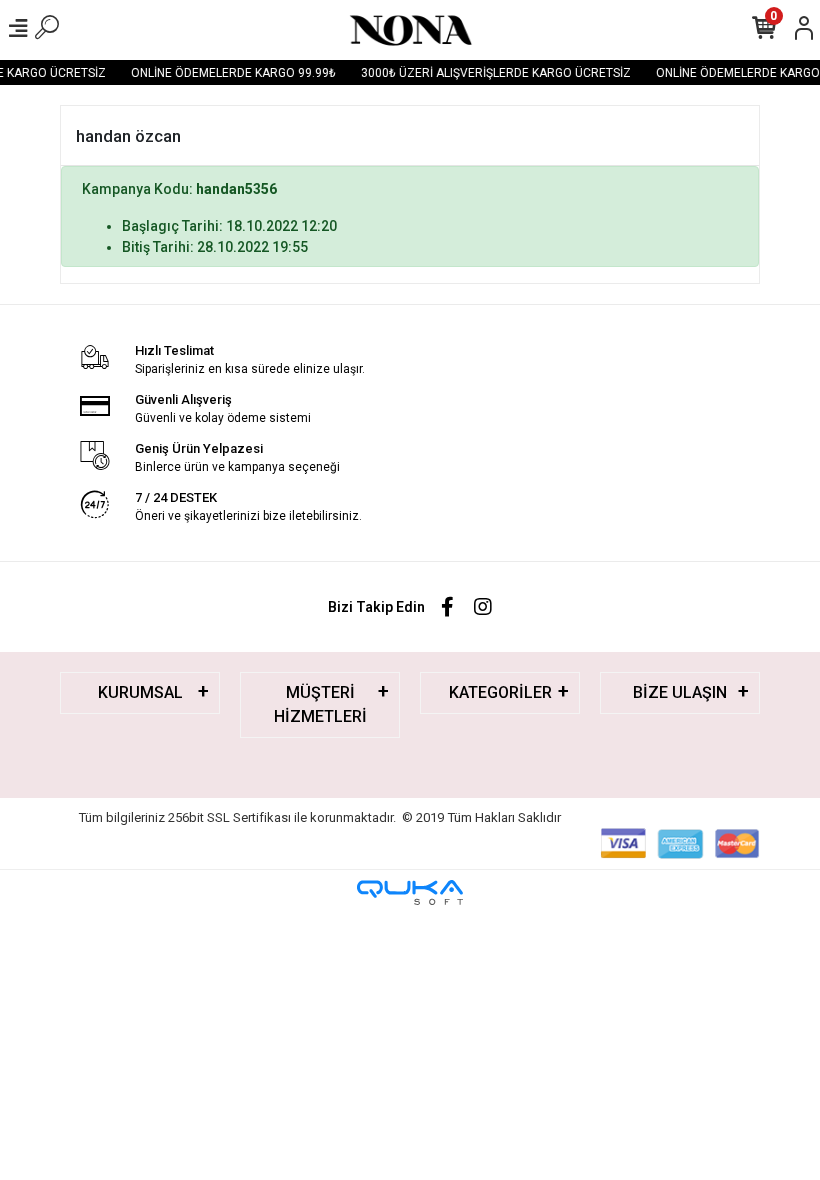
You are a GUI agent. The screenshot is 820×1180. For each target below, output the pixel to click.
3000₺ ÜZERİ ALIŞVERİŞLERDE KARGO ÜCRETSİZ (491, 73)
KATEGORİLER (500, 692)
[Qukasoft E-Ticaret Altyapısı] (410, 892)
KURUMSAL (140, 692)
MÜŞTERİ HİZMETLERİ (320, 704)
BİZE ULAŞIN (680, 692)
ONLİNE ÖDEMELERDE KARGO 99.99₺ (228, 73)
